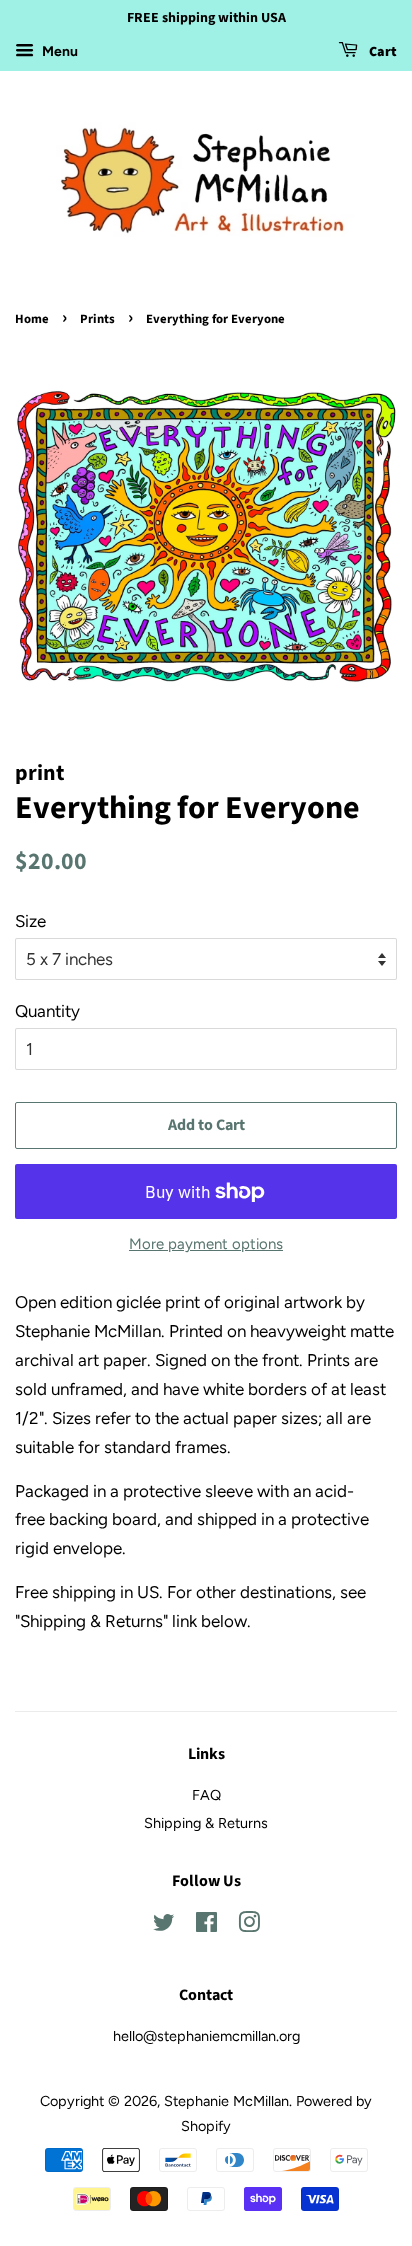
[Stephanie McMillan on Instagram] (249, 1926)
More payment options (206, 1244)
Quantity (47, 1011)
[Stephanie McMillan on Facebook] (206, 1926)
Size (30, 921)
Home (32, 319)
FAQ (206, 1795)
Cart (381, 52)
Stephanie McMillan (226, 2101)
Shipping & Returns (206, 1823)
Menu (58, 51)
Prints (97, 319)
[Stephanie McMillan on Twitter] (164, 1926)
